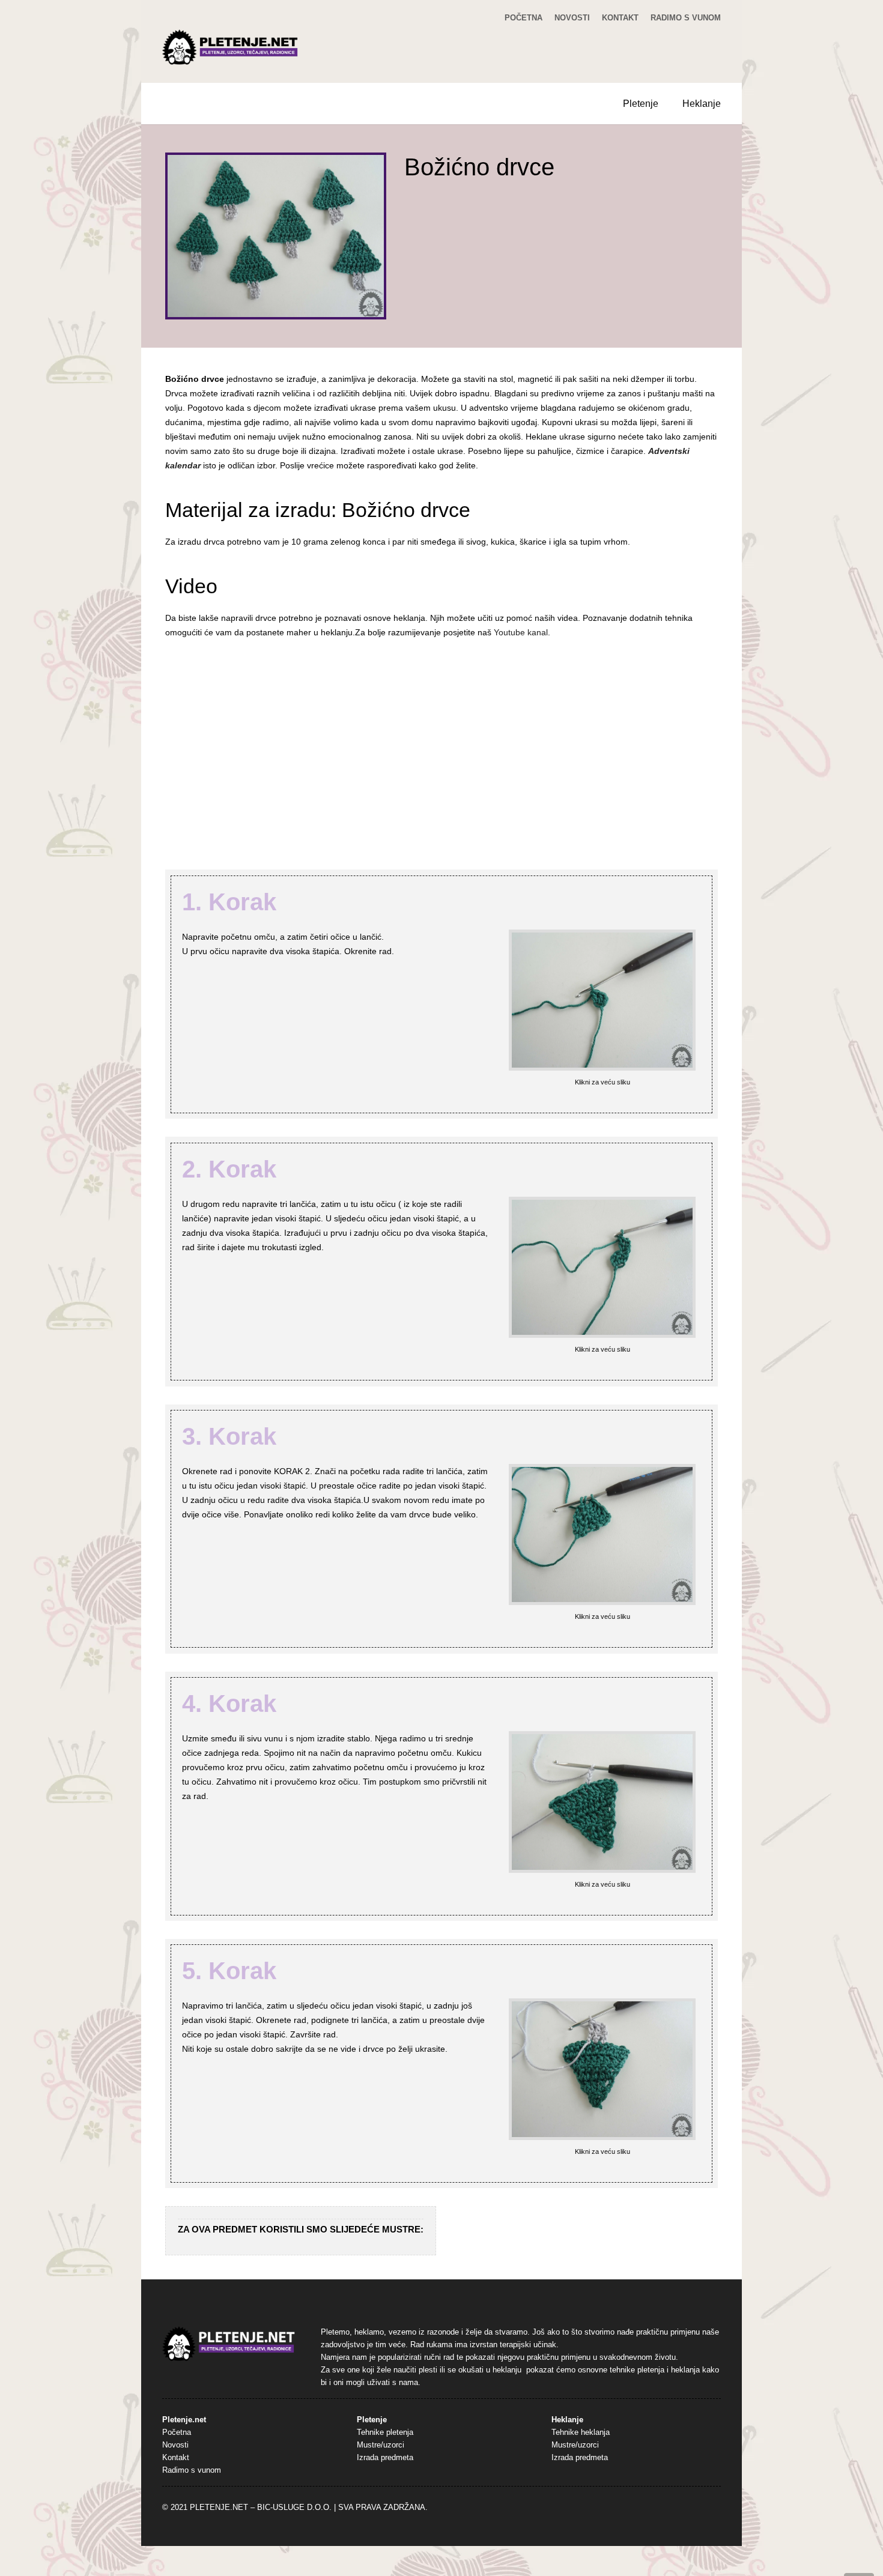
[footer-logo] (229, 2344)
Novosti (572, 18)
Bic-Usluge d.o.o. (294, 2508)
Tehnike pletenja (385, 2432)
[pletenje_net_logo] (231, 47)
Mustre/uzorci (381, 2445)
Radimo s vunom (686, 18)
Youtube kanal (521, 632)
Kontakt (620, 18)
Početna (523, 18)
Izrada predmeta (385, 2458)
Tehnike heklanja (581, 2432)
